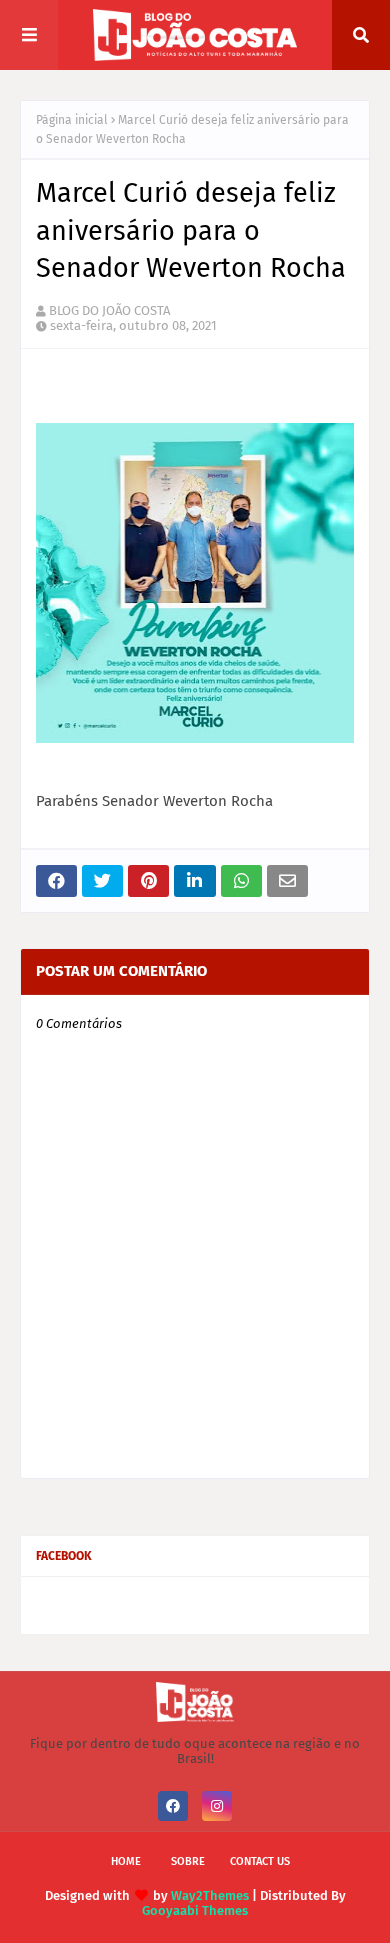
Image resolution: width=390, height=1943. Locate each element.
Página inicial (72, 120)
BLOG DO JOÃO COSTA (109, 310)
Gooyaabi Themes (195, 1910)
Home (126, 1861)
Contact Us (260, 1861)
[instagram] (217, 1806)
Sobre (188, 1861)
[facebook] (173, 1806)
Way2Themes (210, 1895)
